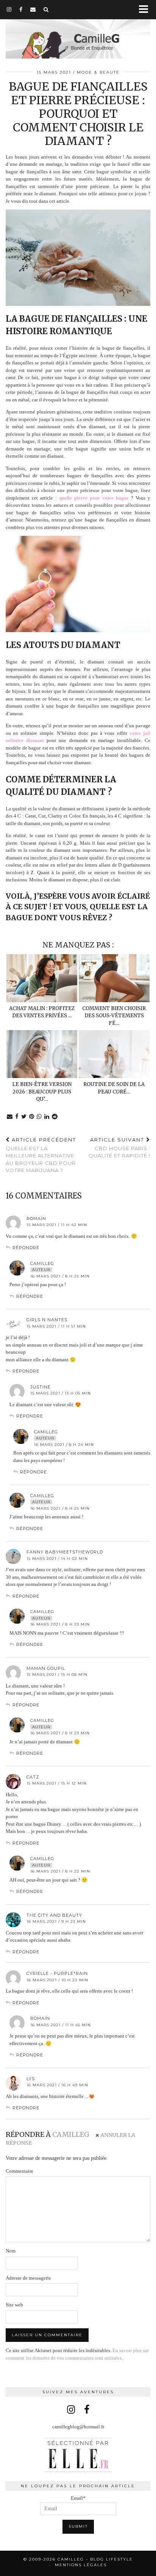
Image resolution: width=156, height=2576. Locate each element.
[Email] (33, 9)
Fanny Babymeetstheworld (65, 1552)
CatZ (33, 1777)
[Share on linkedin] (47, 1117)
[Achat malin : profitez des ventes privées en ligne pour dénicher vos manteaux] (42, 978)
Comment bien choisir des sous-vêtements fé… (114, 1016)
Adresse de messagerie (28, 2278)
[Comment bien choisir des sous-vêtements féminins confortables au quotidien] (114, 978)
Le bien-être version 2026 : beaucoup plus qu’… (42, 1092)
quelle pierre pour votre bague (94, 498)
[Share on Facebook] (17, 1117)
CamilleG (42, 1263)
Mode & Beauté (98, 72)
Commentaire (19, 2171)
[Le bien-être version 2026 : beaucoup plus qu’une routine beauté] (42, 1054)
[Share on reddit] (55, 1117)
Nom (11, 2251)
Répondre (26, 1248)
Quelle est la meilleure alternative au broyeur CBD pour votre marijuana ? (41, 1155)
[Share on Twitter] (24, 1117)
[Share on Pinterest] (32, 1117)
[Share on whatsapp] (39, 1117)
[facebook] (21, 9)
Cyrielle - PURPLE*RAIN (57, 1973)
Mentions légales (81, 2565)
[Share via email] (10, 1117)
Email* (78, 2498)
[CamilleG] (78, 30)
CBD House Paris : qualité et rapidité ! (119, 1148)
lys (31, 2079)
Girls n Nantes (47, 1320)
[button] (146, 10)
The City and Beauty (54, 1915)
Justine (41, 1387)
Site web (14, 2305)
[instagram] (9, 9)
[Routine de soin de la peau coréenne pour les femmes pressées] (114, 1054)
